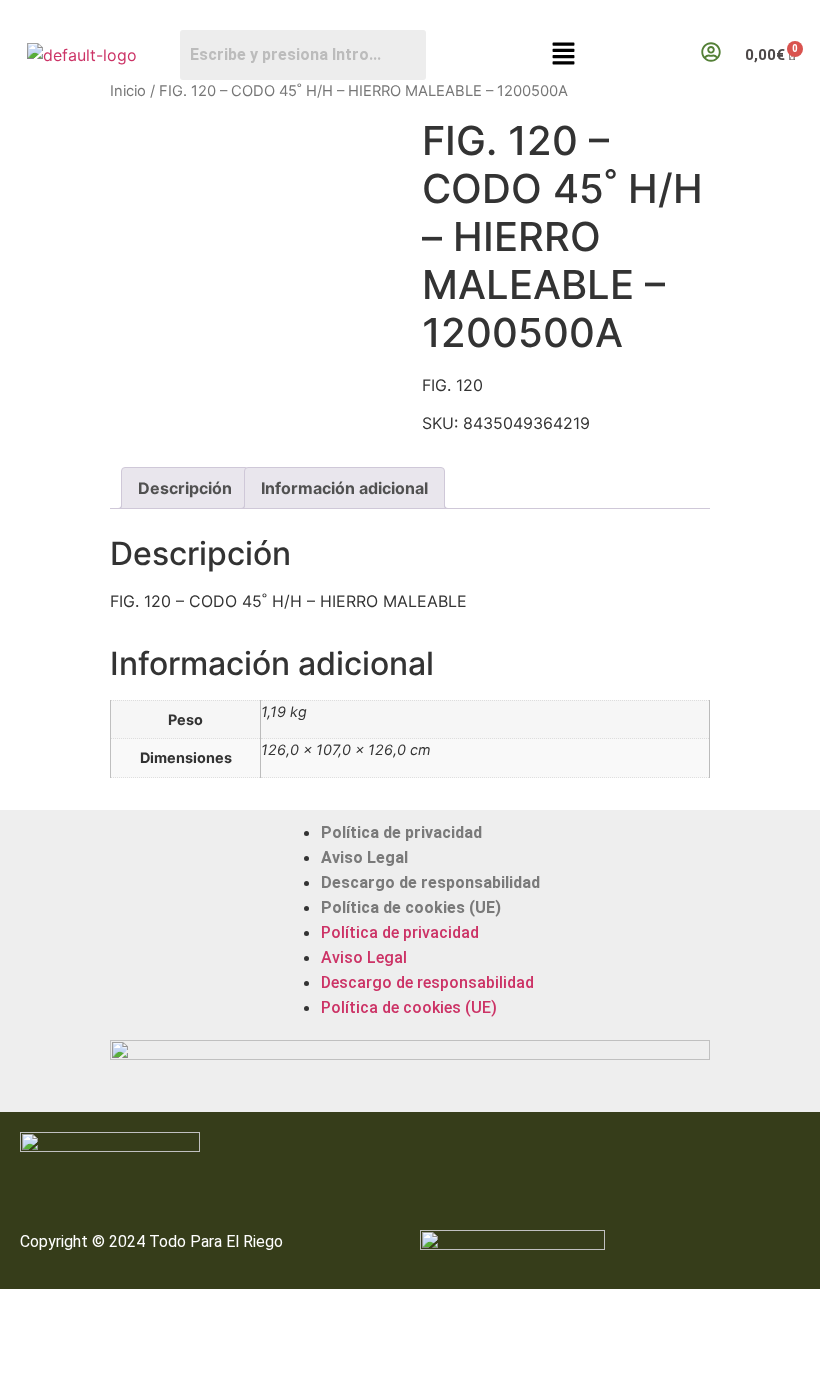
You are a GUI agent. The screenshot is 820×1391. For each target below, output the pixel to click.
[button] (563, 54)
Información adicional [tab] (344, 488)
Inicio (128, 91)
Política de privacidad (401, 832)
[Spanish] (811, 16)
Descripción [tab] (185, 488)
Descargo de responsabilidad (430, 882)
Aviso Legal (364, 857)
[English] (791, 16)
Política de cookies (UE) (411, 907)
